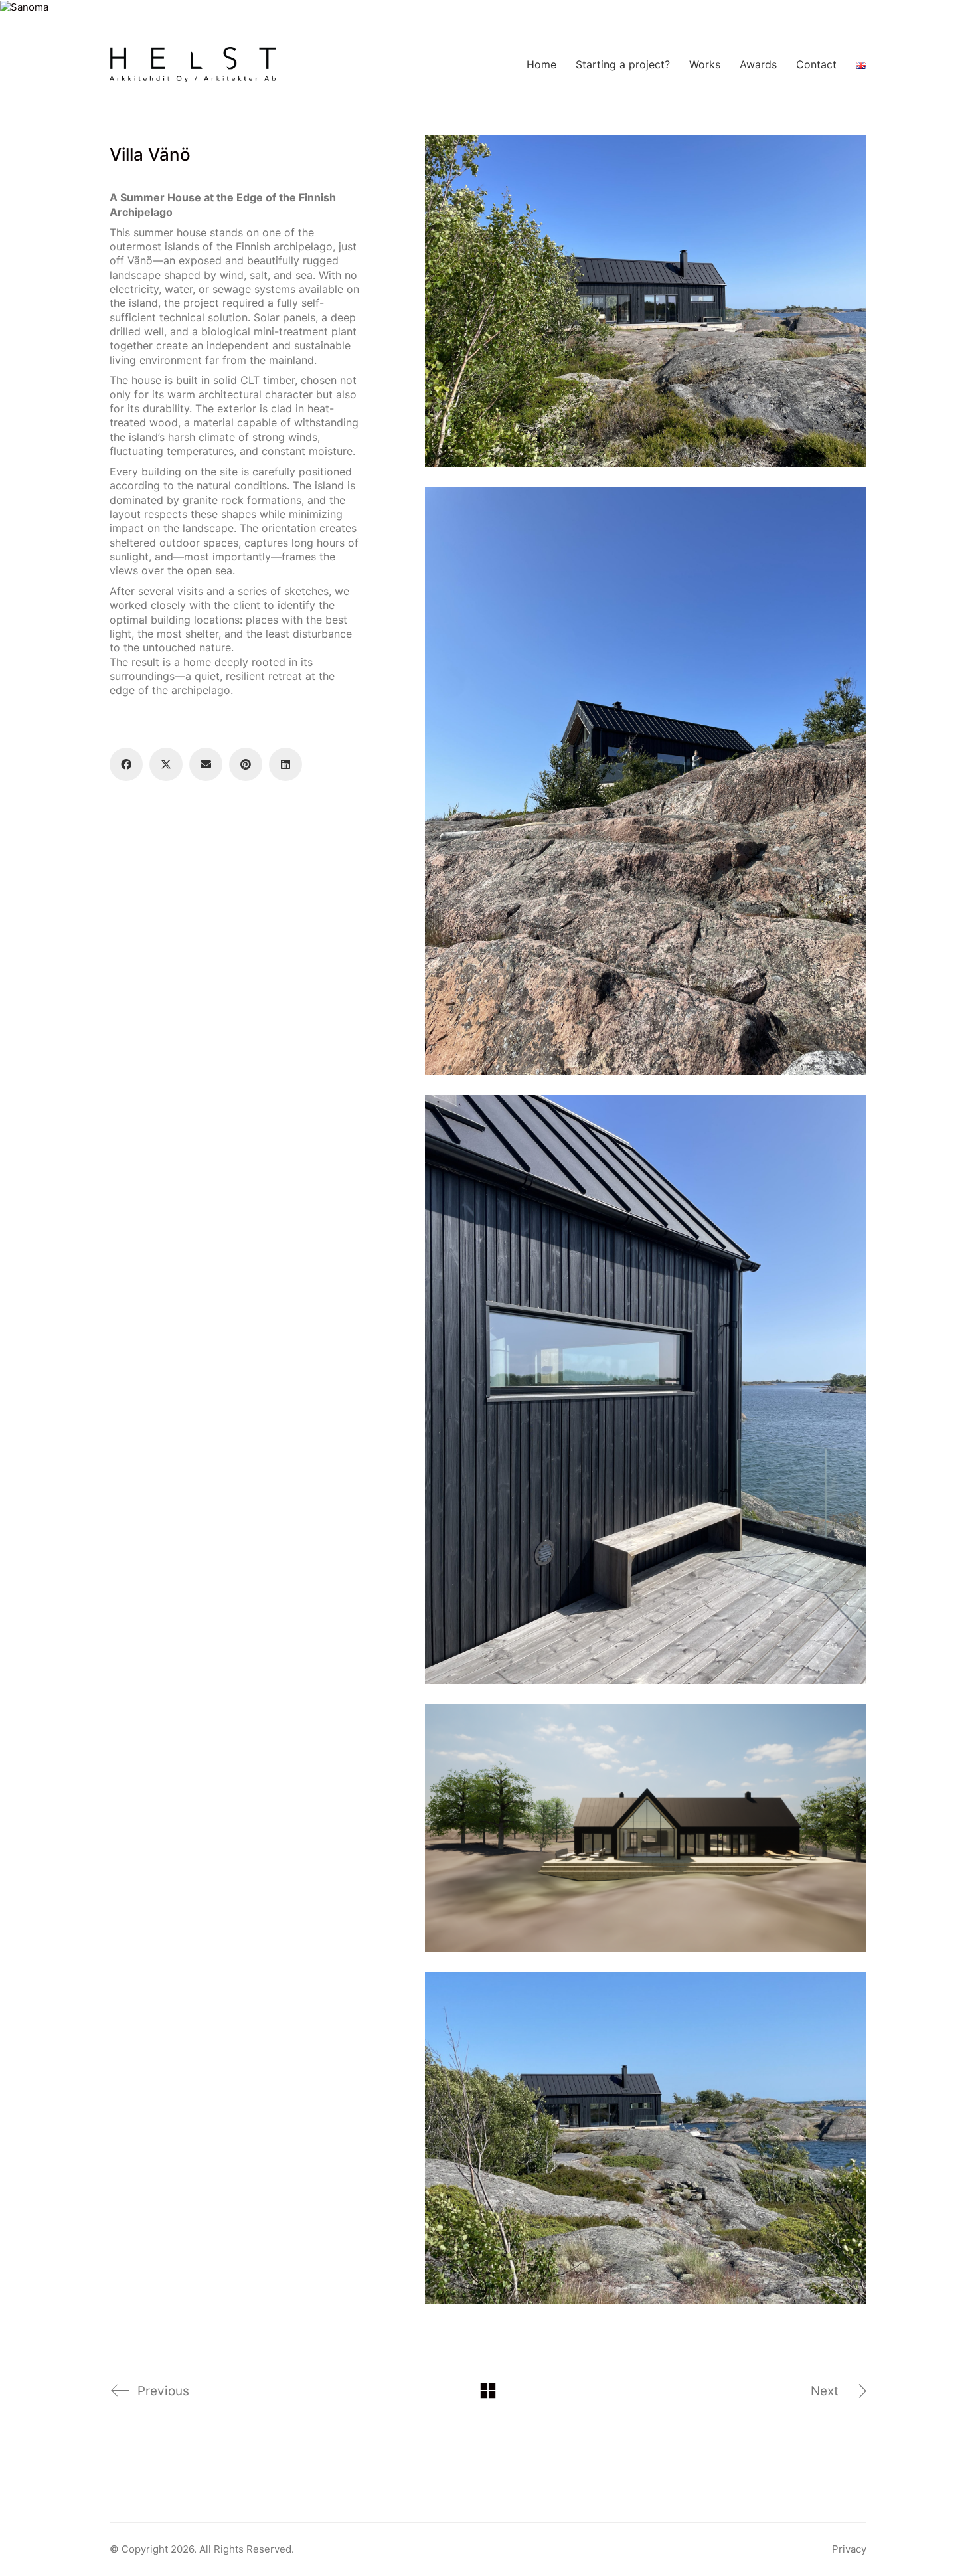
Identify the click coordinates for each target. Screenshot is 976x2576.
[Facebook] (126, 764)
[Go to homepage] (193, 65)
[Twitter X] (166, 764)
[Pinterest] (246, 764)
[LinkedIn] (285, 764)
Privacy (849, 2549)
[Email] (206, 764)
